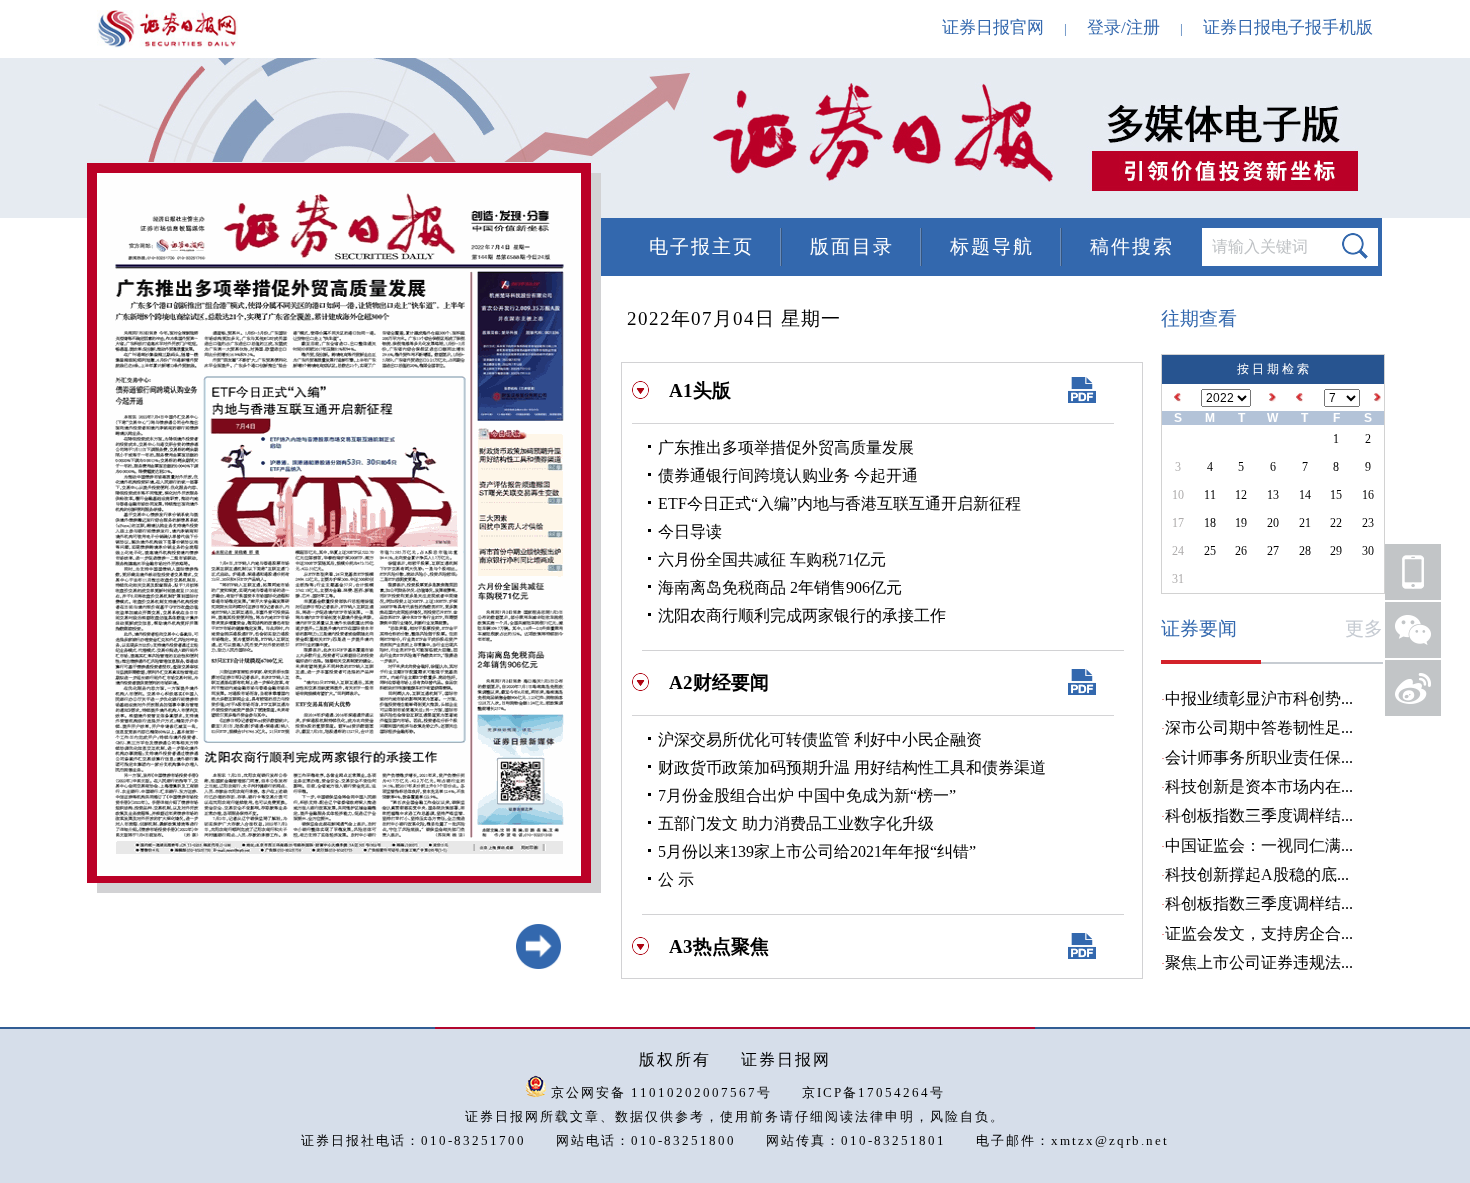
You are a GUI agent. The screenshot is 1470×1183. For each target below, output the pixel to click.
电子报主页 (701, 246)
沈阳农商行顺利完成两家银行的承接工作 (802, 615)
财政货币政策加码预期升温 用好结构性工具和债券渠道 (852, 767)
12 (1241, 495)
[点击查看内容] (338, 140)
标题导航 (992, 246)
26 (1241, 551)
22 (1336, 523)
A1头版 (700, 390)
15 (1336, 495)
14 (1305, 495)
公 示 (676, 879)
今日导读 (690, 531)
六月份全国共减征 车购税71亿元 (772, 559)
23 (1368, 523)
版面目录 (852, 246)
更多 (1364, 628)
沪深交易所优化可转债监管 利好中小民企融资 (820, 739)
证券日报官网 (993, 27)
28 (1305, 551)
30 (1368, 551)
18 (1210, 523)
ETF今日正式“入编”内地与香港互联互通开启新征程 (839, 503)
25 (1210, 551)
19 (1241, 523)
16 (1368, 495)
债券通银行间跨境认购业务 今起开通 (788, 475)
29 (1336, 551)
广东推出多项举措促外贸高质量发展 (786, 447)
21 (1305, 523)
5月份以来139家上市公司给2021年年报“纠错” (817, 851)
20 (1273, 523)
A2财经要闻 (719, 682)
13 (1273, 495)
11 (1210, 495)
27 (1273, 551)
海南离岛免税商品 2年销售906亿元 (780, 587)
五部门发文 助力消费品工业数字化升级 (796, 823)
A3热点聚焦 (719, 946)
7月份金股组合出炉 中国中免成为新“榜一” (807, 795)
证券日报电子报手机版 (1288, 27)
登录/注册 (1123, 27)
